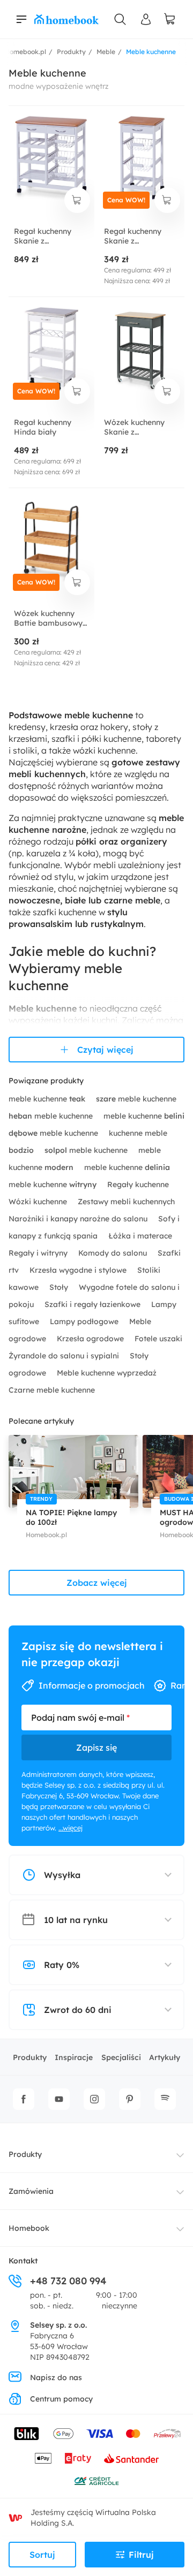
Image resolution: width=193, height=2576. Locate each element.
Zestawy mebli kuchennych (126, 1202)
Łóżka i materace (140, 1236)
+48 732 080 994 (68, 2281)
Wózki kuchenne (39, 1202)
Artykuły (165, 2057)
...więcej (70, 1828)
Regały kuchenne (138, 1184)
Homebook (29, 2228)
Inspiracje (74, 2057)
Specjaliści (121, 2057)
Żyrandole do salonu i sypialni (65, 1356)
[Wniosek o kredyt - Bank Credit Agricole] (96, 2481)
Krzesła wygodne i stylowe (79, 1270)
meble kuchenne (47, 1099)
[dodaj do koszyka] (77, 200)
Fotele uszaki (158, 1339)
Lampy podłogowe (85, 1321)
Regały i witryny (39, 1253)
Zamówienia (31, 2191)
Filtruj (141, 2555)
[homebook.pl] (66, 19)
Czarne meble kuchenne (52, 1390)
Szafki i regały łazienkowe (94, 1304)
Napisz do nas (56, 2377)
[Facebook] (24, 2099)
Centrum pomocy (61, 2399)
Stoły (60, 1287)
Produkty (30, 2057)
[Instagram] (94, 2099)
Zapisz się (96, 1747)
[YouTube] (59, 2099)
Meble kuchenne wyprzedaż (107, 1373)
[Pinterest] (130, 2099)
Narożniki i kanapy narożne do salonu (79, 1219)
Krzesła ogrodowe (91, 1339)
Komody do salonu (114, 1253)
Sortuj (42, 2555)
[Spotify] (165, 2099)
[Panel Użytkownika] (146, 19)
